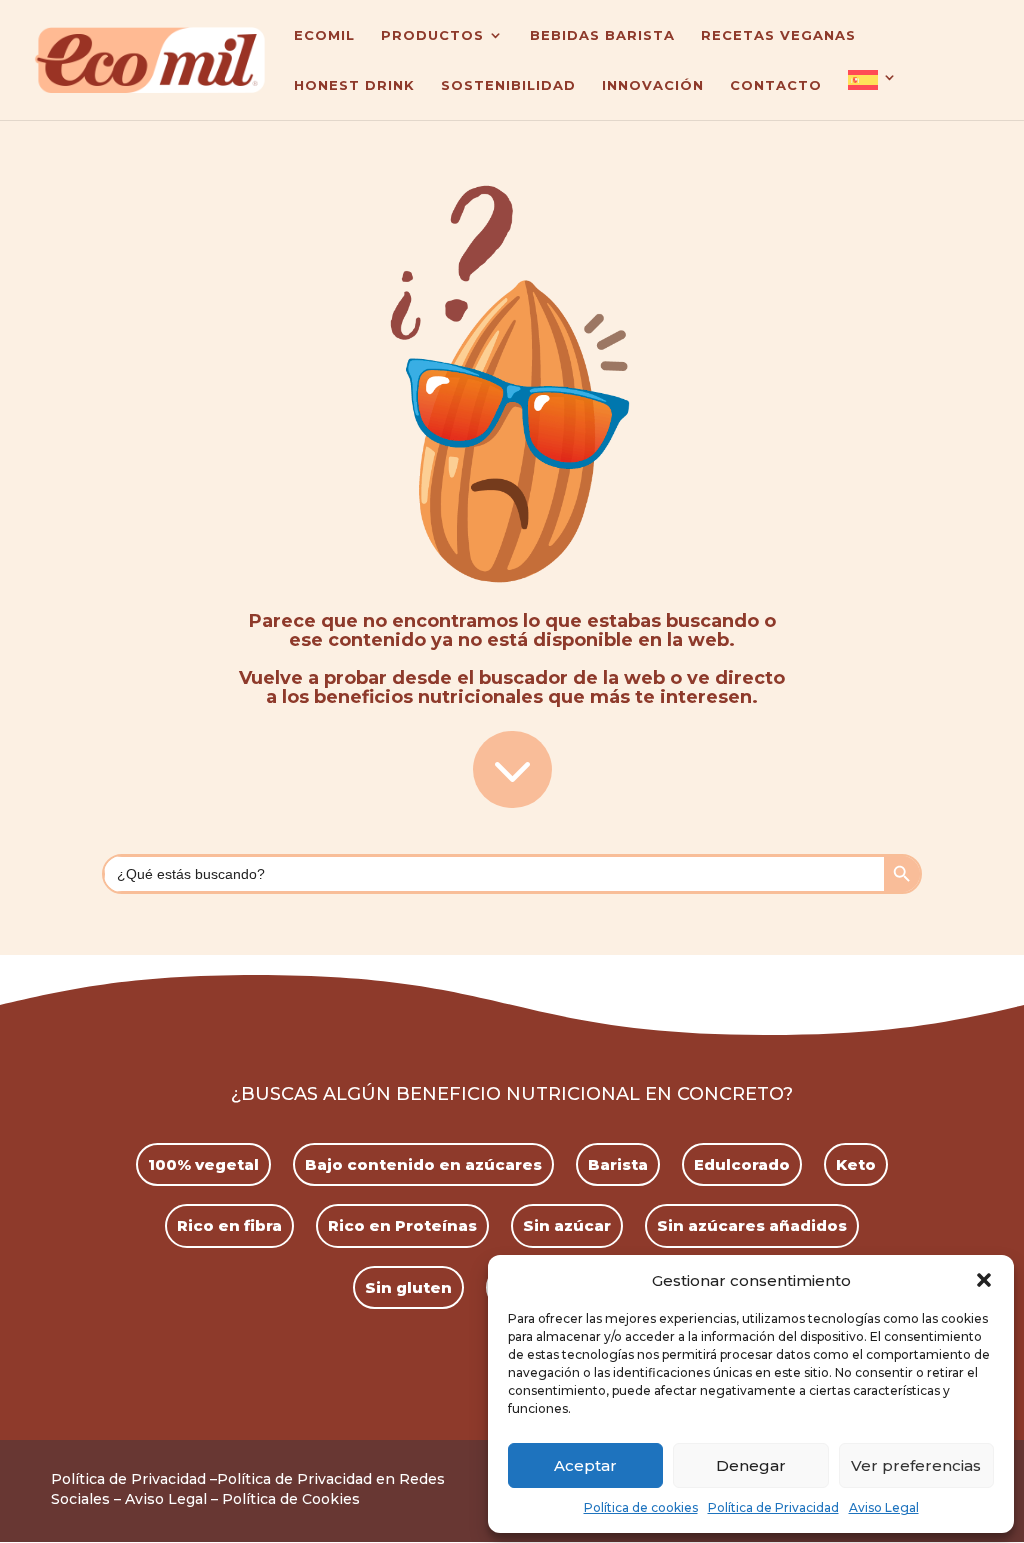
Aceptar (585, 1465)
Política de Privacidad (773, 1507)
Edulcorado (742, 1164)
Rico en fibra (229, 1225)
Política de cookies (641, 1507)
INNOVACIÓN (653, 85)
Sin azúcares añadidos (752, 1225)
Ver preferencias (916, 1465)
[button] (984, 1280)
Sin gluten (408, 1287)
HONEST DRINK (354, 85)
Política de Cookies (291, 1499)
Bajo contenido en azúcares (423, 1164)
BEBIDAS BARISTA (602, 35)
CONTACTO (776, 85)
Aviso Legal (884, 1507)
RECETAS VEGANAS (778, 35)
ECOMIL (324, 35)
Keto (856, 1164)
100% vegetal (203, 1164)
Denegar (751, 1465)
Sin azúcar (567, 1225)
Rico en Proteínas (402, 1225)
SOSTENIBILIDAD (508, 85)
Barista (618, 1164)
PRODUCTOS (432, 35)
